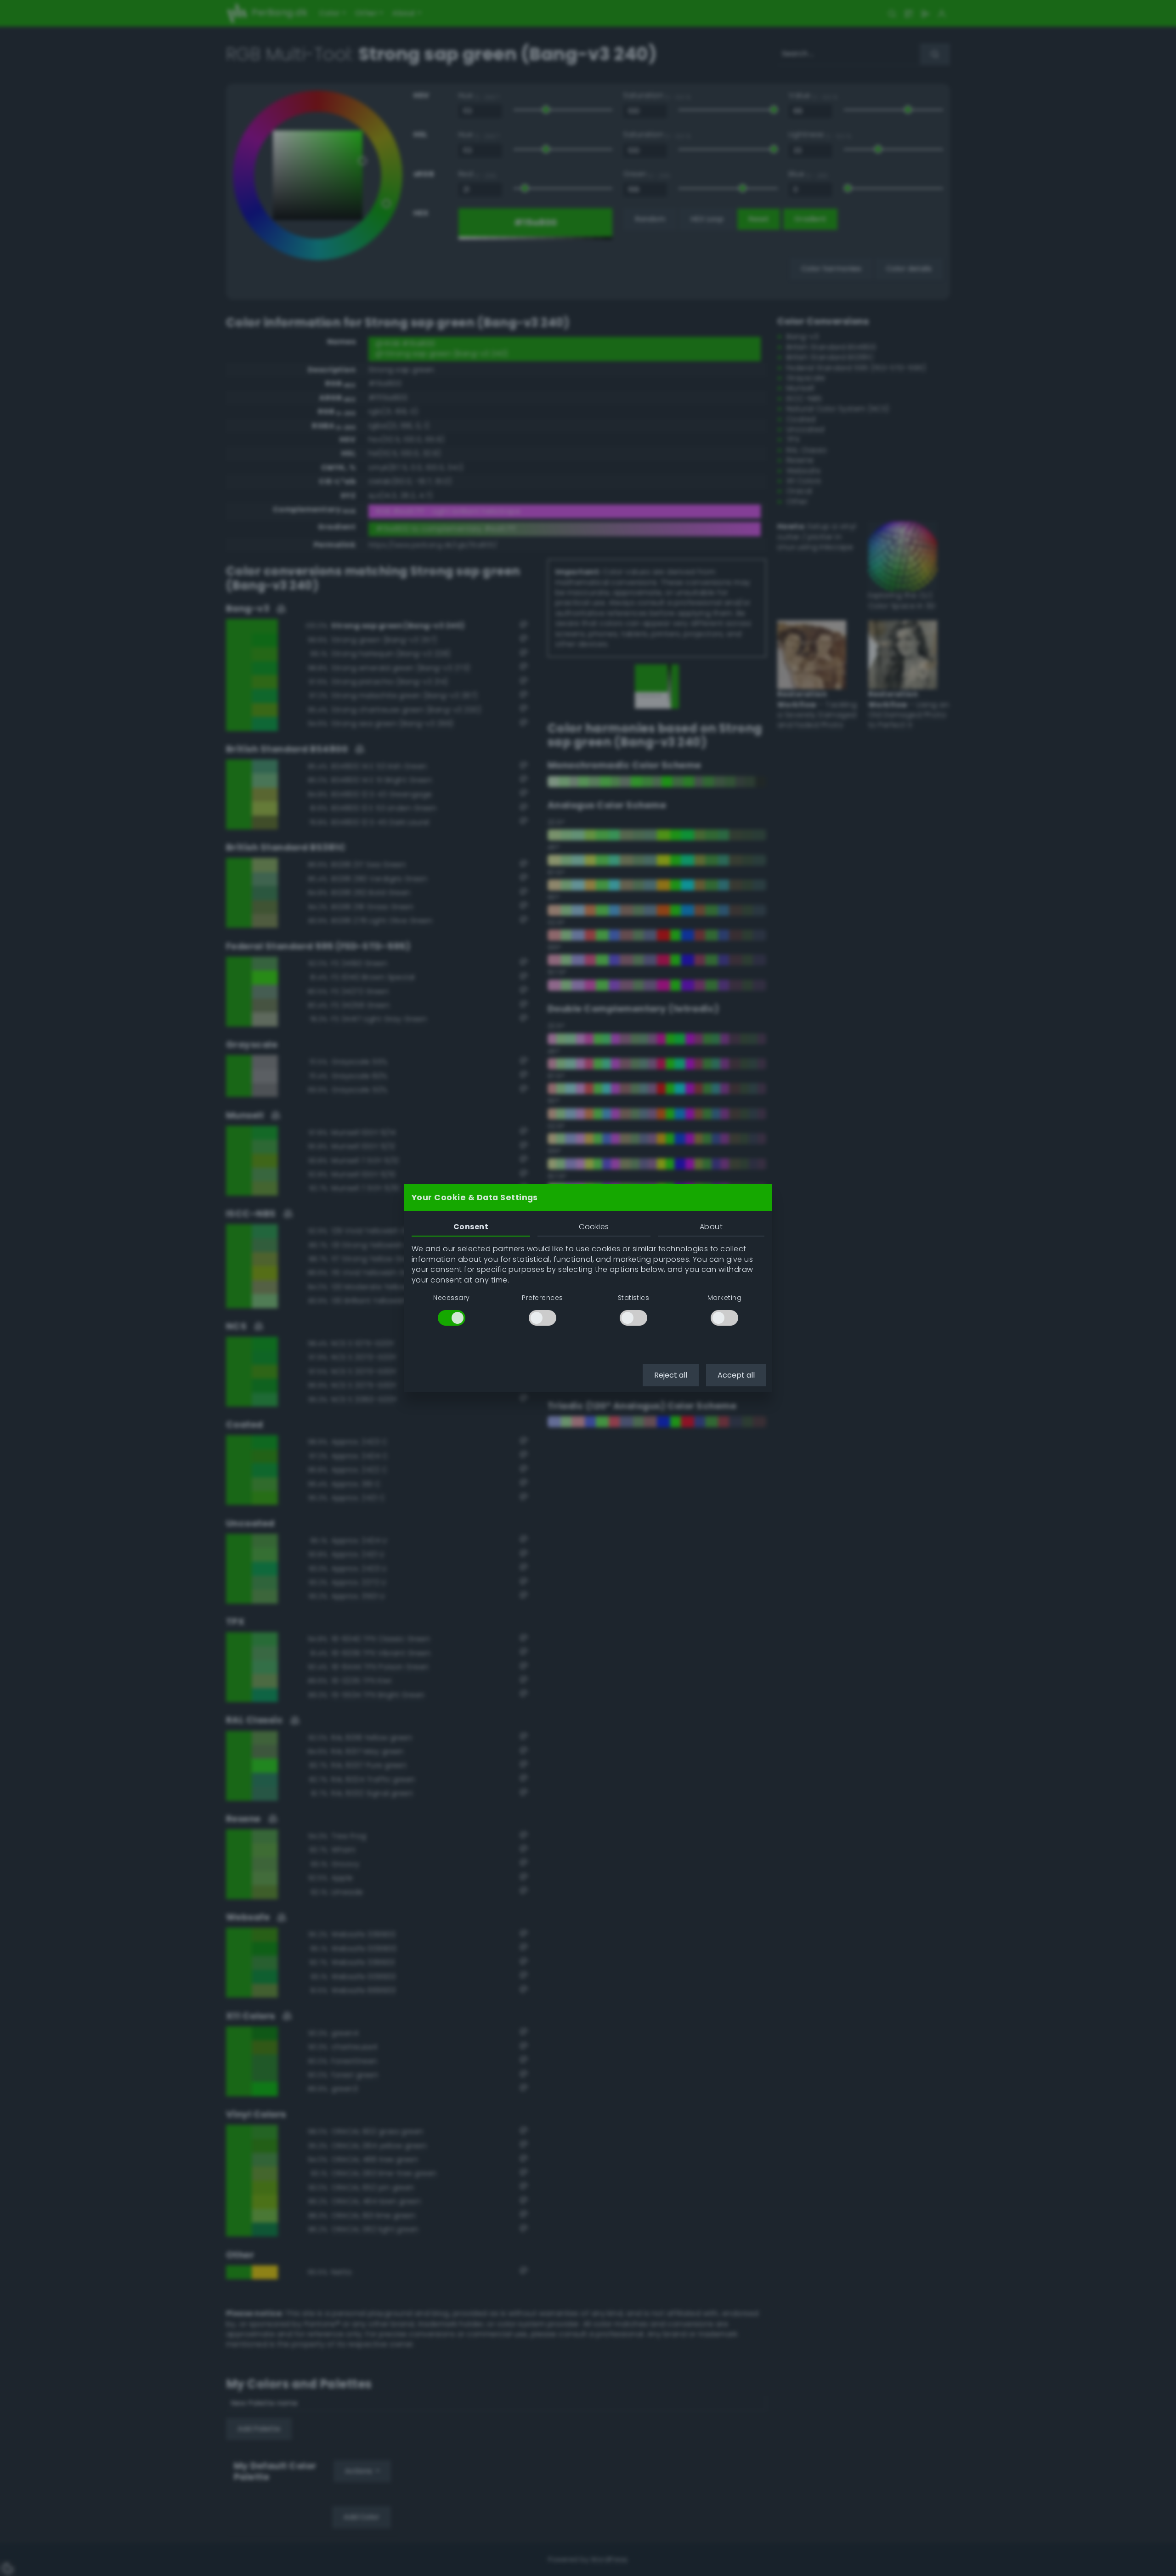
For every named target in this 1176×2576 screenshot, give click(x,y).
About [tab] (711, 1227)
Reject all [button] (671, 1375)
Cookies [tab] (594, 1227)
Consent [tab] (471, 1227)
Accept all (736, 1375)
